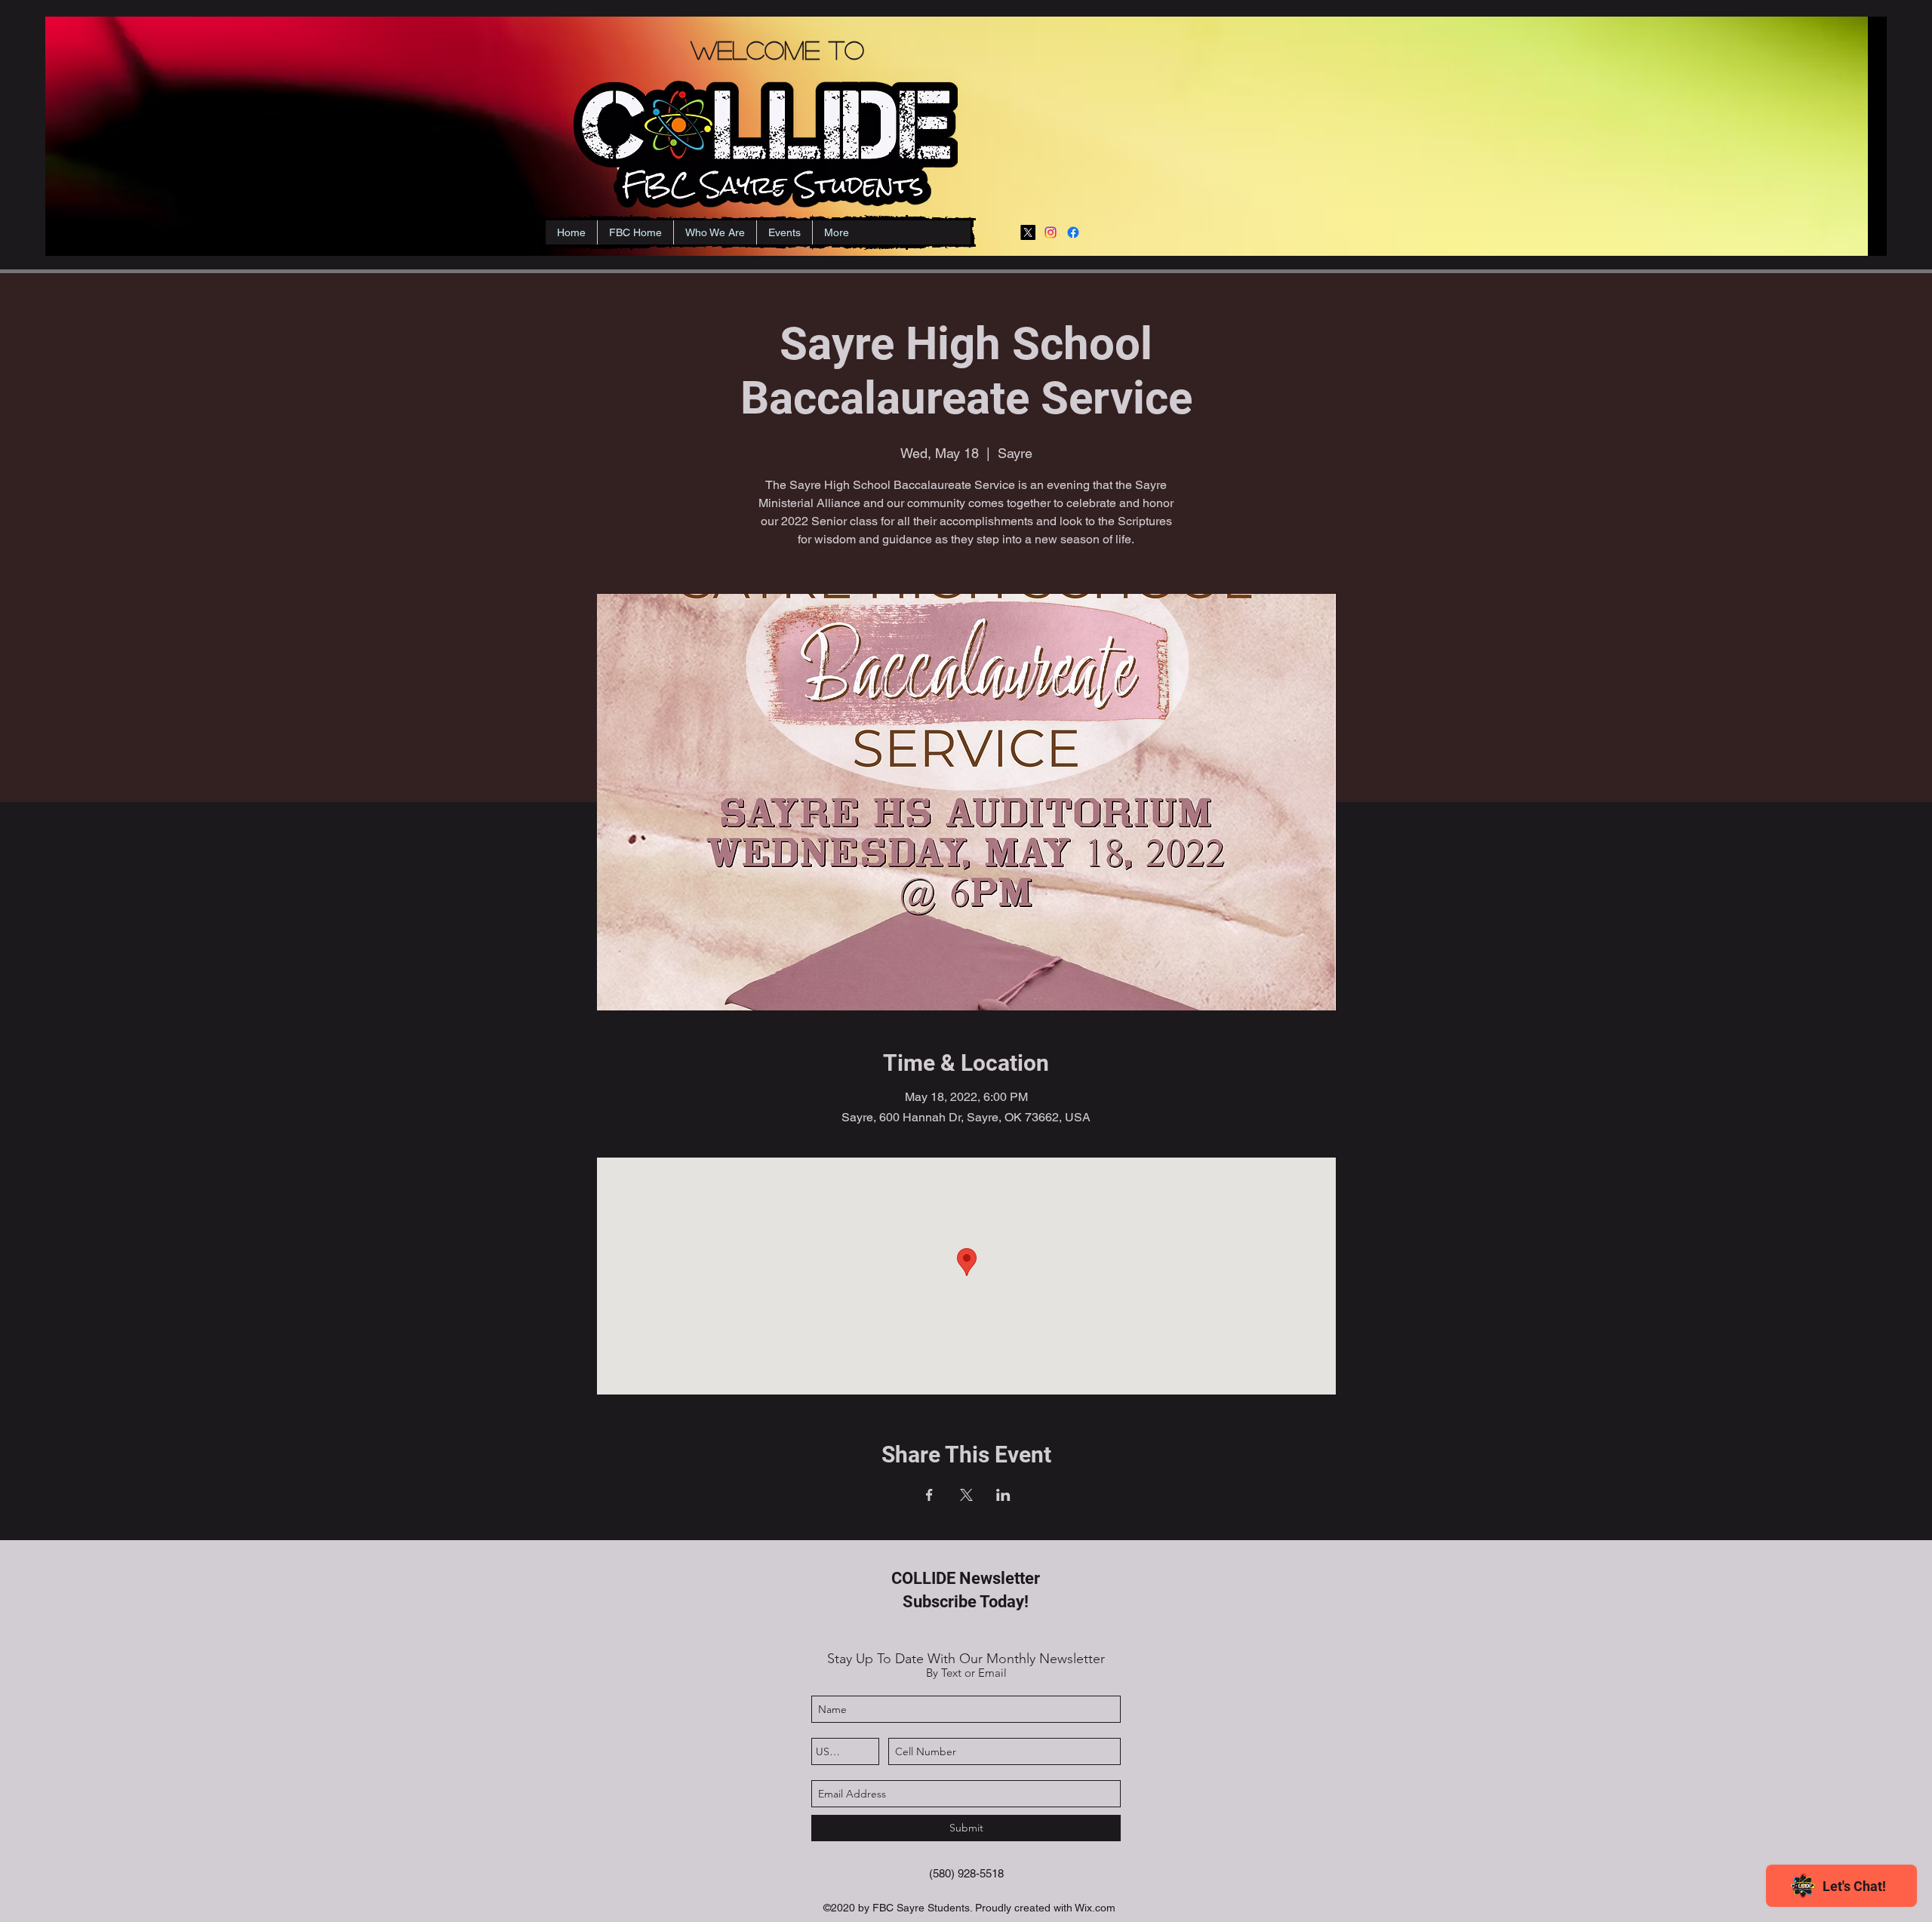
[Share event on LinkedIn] (1003, 1495)
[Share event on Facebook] (929, 1495)
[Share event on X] (966, 1495)
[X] (1028, 232)
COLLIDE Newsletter (966, 1578)
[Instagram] (1051, 232)
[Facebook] (1073, 232)
